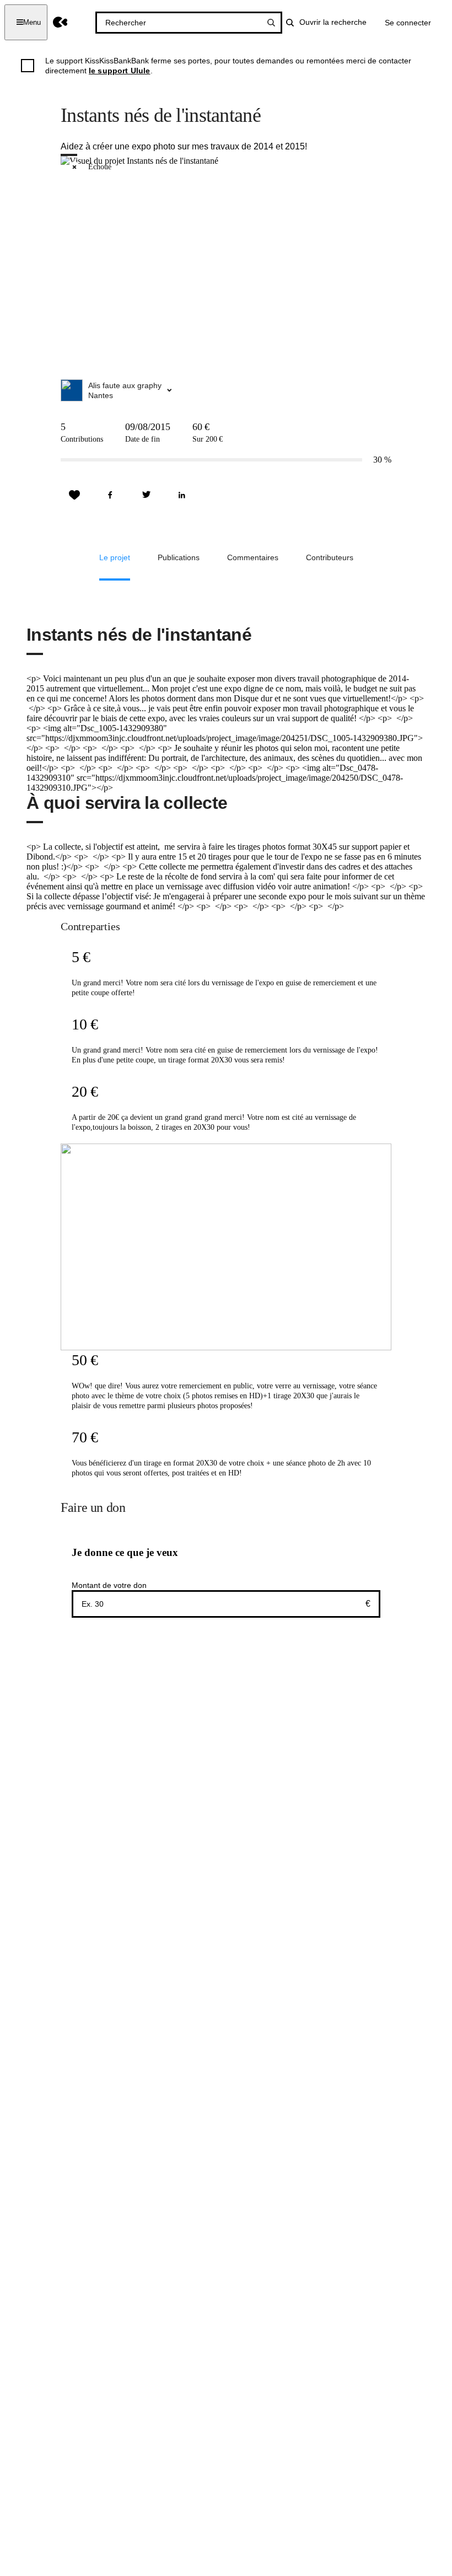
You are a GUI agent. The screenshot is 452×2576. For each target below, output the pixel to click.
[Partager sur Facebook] (110, 495)
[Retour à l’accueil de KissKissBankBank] (60, 22)
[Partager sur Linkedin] (182, 495)
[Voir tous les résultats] (271, 23)
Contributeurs (330, 557)
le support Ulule (120, 71)
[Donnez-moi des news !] (74, 495)
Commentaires (253, 557)
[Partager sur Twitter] (146, 495)
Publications (179, 557)
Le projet (115, 557)
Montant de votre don (109, 1585)
